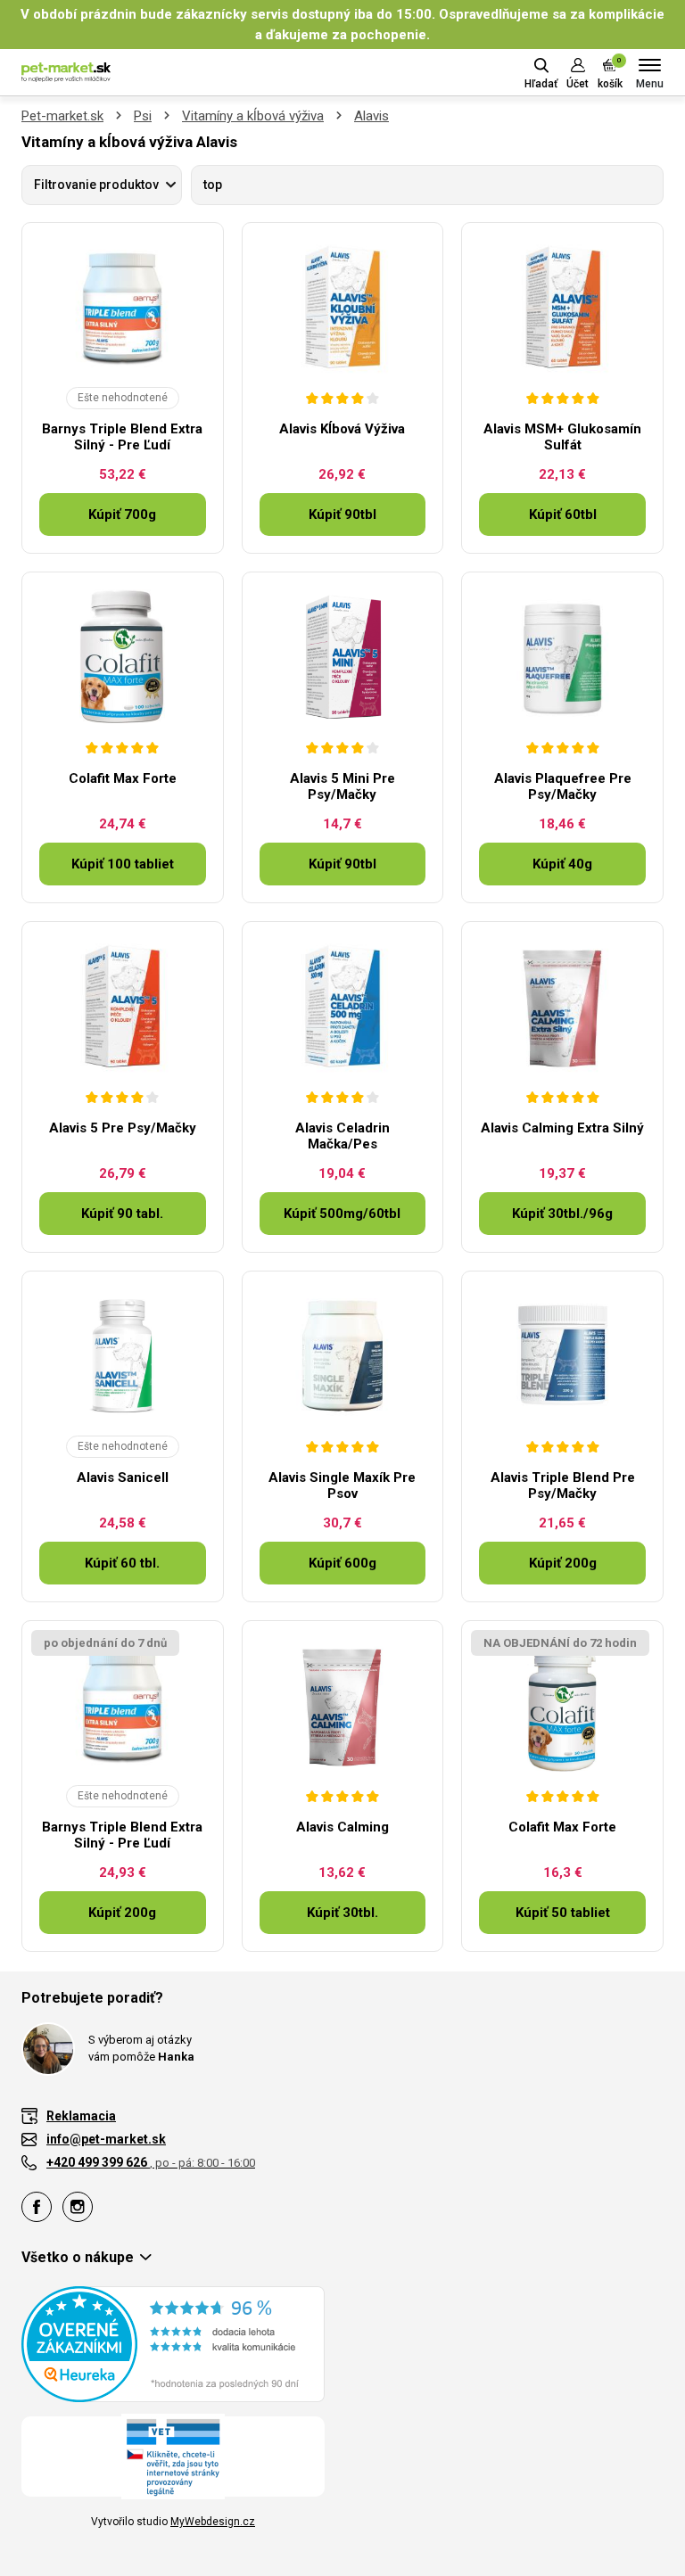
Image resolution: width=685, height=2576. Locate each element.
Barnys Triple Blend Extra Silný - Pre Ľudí (122, 437)
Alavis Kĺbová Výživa (342, 429)
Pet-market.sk (62, 116)
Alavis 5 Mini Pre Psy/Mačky (342, 786)
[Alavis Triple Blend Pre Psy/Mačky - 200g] (562, 1355)
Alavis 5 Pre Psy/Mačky (123, 1128)
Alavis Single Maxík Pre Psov (342, 1486)
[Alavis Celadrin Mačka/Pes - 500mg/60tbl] (343, 1006)
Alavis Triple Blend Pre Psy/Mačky (563, 1486)
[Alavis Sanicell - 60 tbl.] (123, 1355)
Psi (143, 116)
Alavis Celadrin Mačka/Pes (342, 1136)
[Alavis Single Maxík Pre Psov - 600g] (343, 1355)
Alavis (371, 116)
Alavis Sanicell (123, 1477)
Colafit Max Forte (123, 778)
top (213, 185)
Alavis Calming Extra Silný (562, 1128)
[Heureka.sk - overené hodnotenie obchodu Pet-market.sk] (173, 2343)
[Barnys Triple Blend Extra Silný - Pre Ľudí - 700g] (123, 307)
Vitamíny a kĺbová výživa (253, 116)
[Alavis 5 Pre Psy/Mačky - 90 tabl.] (123, 1006)
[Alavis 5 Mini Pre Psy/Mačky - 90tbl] (343, 656)
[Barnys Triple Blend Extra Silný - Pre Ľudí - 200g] (123, 1705)
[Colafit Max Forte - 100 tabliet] (123, 656)
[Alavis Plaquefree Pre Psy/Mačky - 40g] (562, 656)
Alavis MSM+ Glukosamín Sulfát (562, 437)
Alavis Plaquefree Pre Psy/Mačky (563, 786)
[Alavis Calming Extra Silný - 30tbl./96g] (562, 1006)
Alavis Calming (342, 1827)
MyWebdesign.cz (213, 2522)
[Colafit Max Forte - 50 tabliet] (562, 1705)
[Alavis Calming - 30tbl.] (343, 1705)
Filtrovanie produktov (96, 185)
